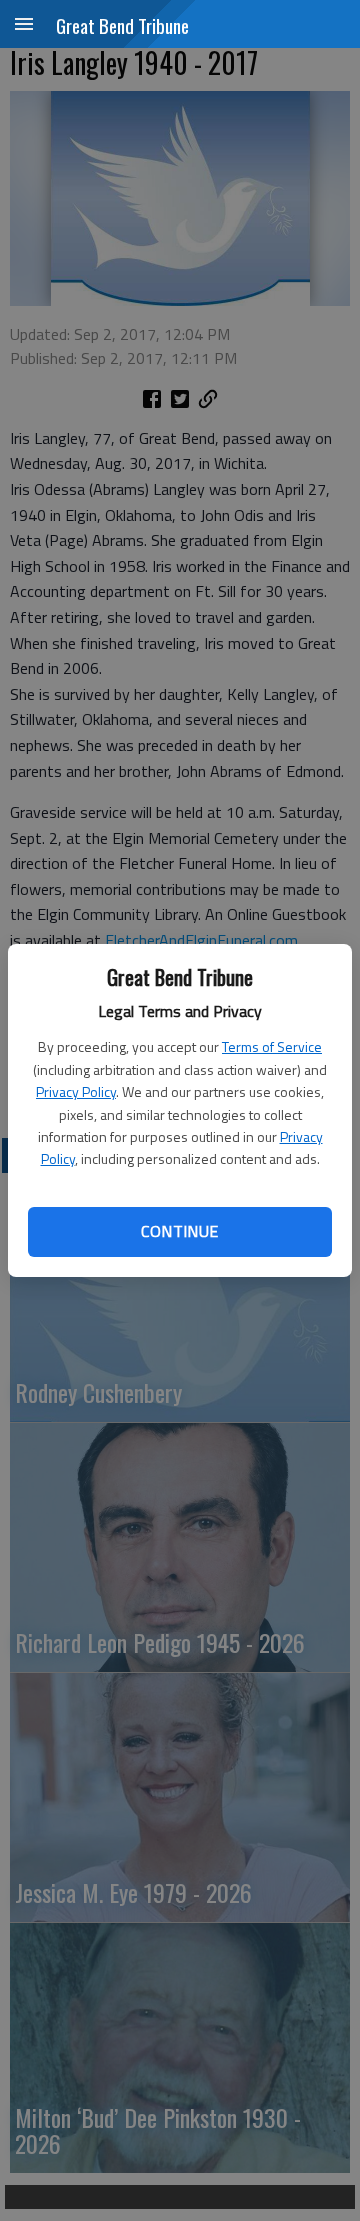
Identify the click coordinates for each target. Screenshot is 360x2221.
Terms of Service (272, 1046)
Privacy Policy (76, 1091)
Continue (179, 1231)
